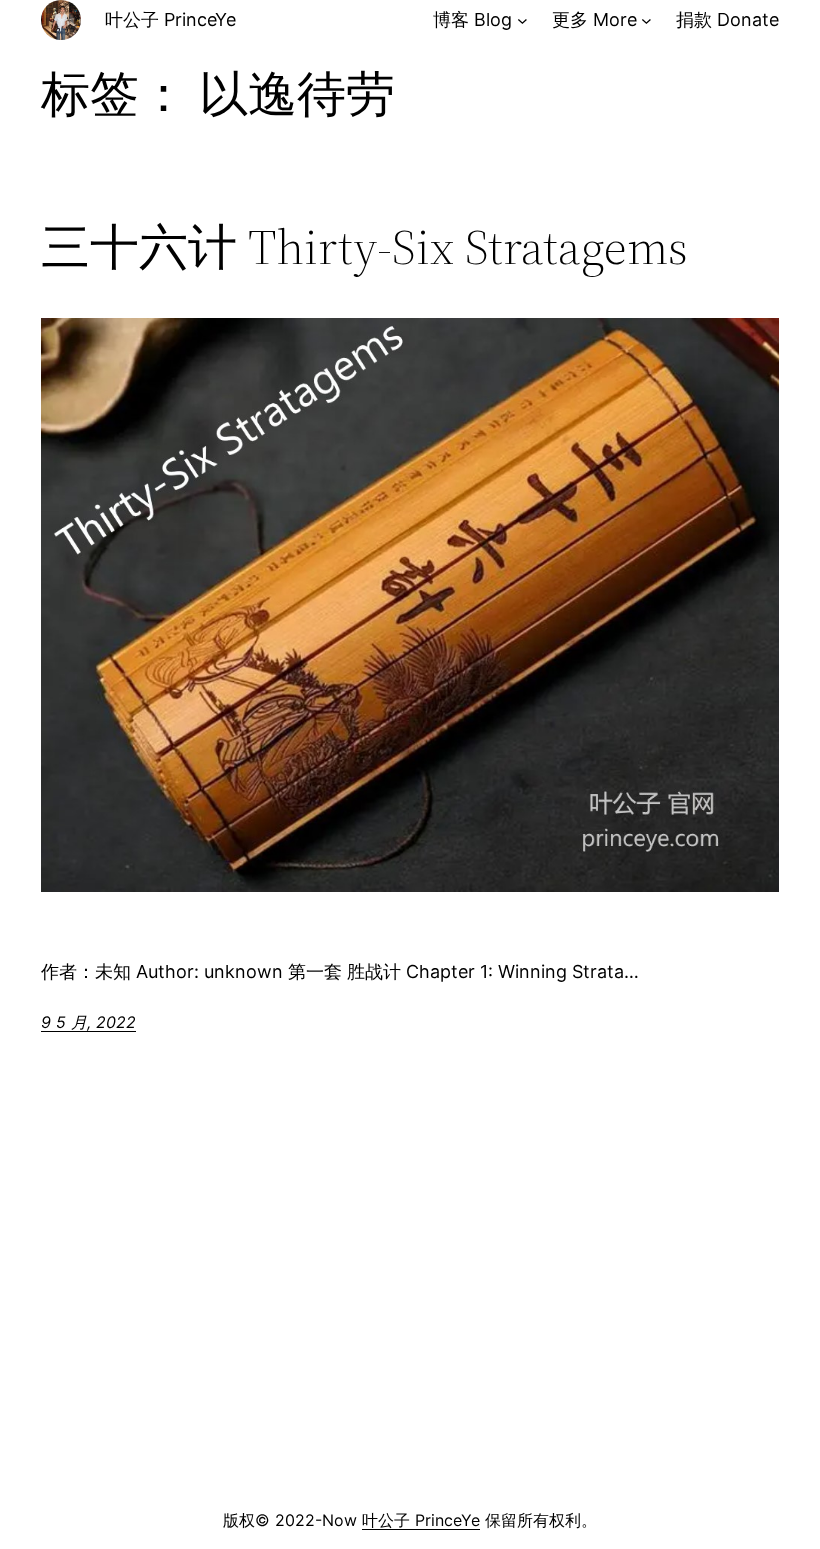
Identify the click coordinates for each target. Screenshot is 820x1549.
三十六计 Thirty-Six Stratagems (364, 247)
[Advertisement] (410, 1344)
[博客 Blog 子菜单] (522, 20)
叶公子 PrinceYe (170, 19)
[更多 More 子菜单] (646, 20)
